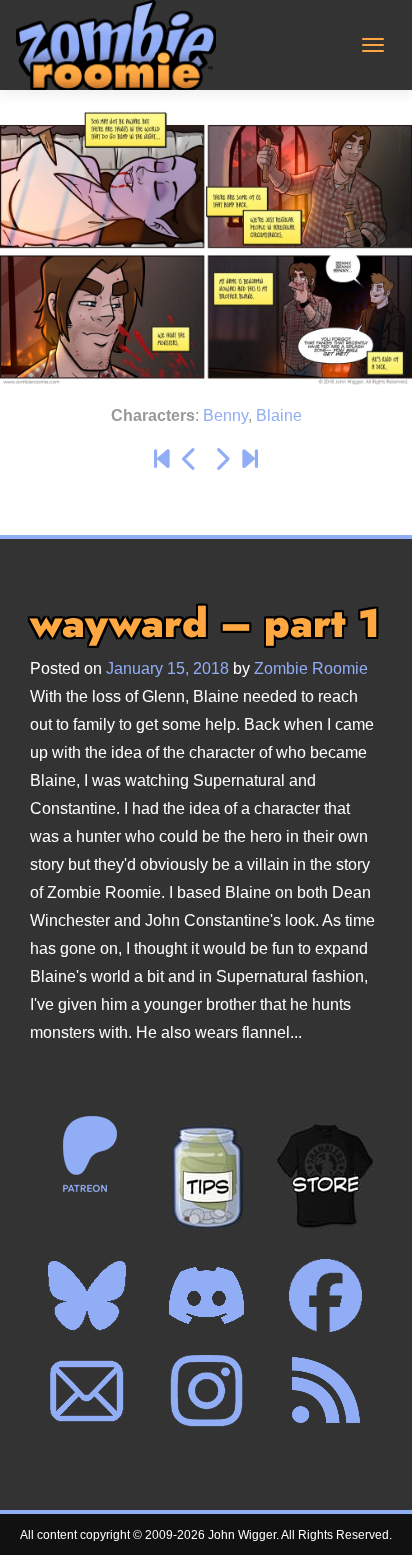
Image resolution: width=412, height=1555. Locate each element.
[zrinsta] (206, 1390)
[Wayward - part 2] (222, 459)
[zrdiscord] (206, 1294)
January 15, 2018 (167, 668)
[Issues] (162, 459)
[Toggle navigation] (373, 45)
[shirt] (325, 1176)
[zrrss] (325, 1390)
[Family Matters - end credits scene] (250, 459)
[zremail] (87, 1390)
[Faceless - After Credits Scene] (190, 459)
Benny (225, 415)
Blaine (279, 415)
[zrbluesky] (87, 1294)
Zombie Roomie (311, 668)
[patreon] (87, 1153)
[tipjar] (206, 1176)
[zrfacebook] (325, 1294)
